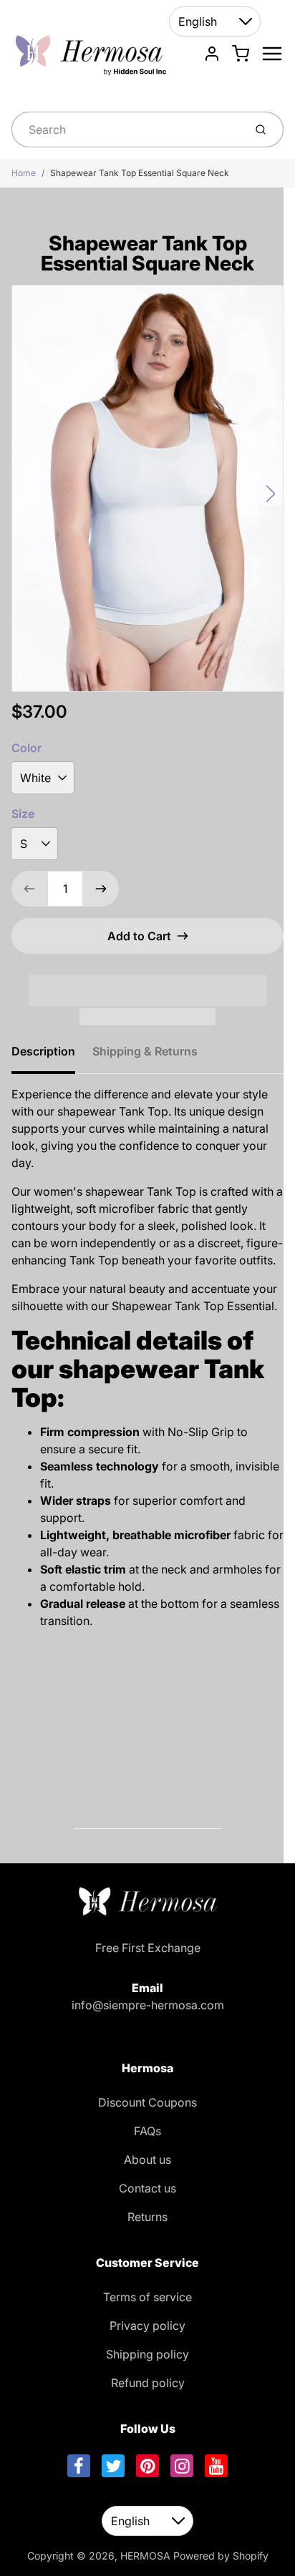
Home (24, 173)
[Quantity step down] (29, 889)
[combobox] (126, 130)
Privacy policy (147, 2326)
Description (43, 1051)
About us (147, 2160)
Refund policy (148, 2383)
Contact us (147, 2188)
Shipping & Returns (145, 1051)
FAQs (147, 2131)
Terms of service (147, 2297)
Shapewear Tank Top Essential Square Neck (140, 173)
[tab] (52, 1055)
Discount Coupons (147, 2102)
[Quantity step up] (101, 889)
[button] (147, 981)
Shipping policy (147, 2354)
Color (26, 748)
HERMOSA (145, 2556)
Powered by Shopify (221, 2556)
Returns (147, 2217)
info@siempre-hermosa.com (148, 2005)
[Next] (271, 494)
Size (23, 814)
